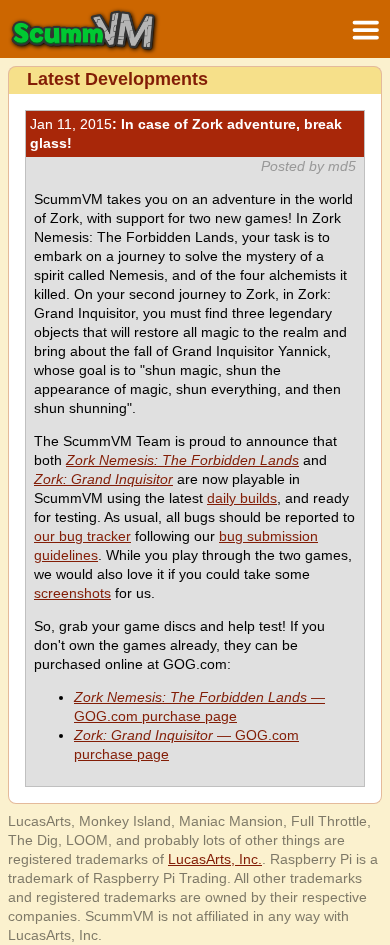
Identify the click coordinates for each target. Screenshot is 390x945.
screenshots (72, 593)
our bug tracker (82, 536)
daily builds (242, 498)
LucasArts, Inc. (215, 859)
